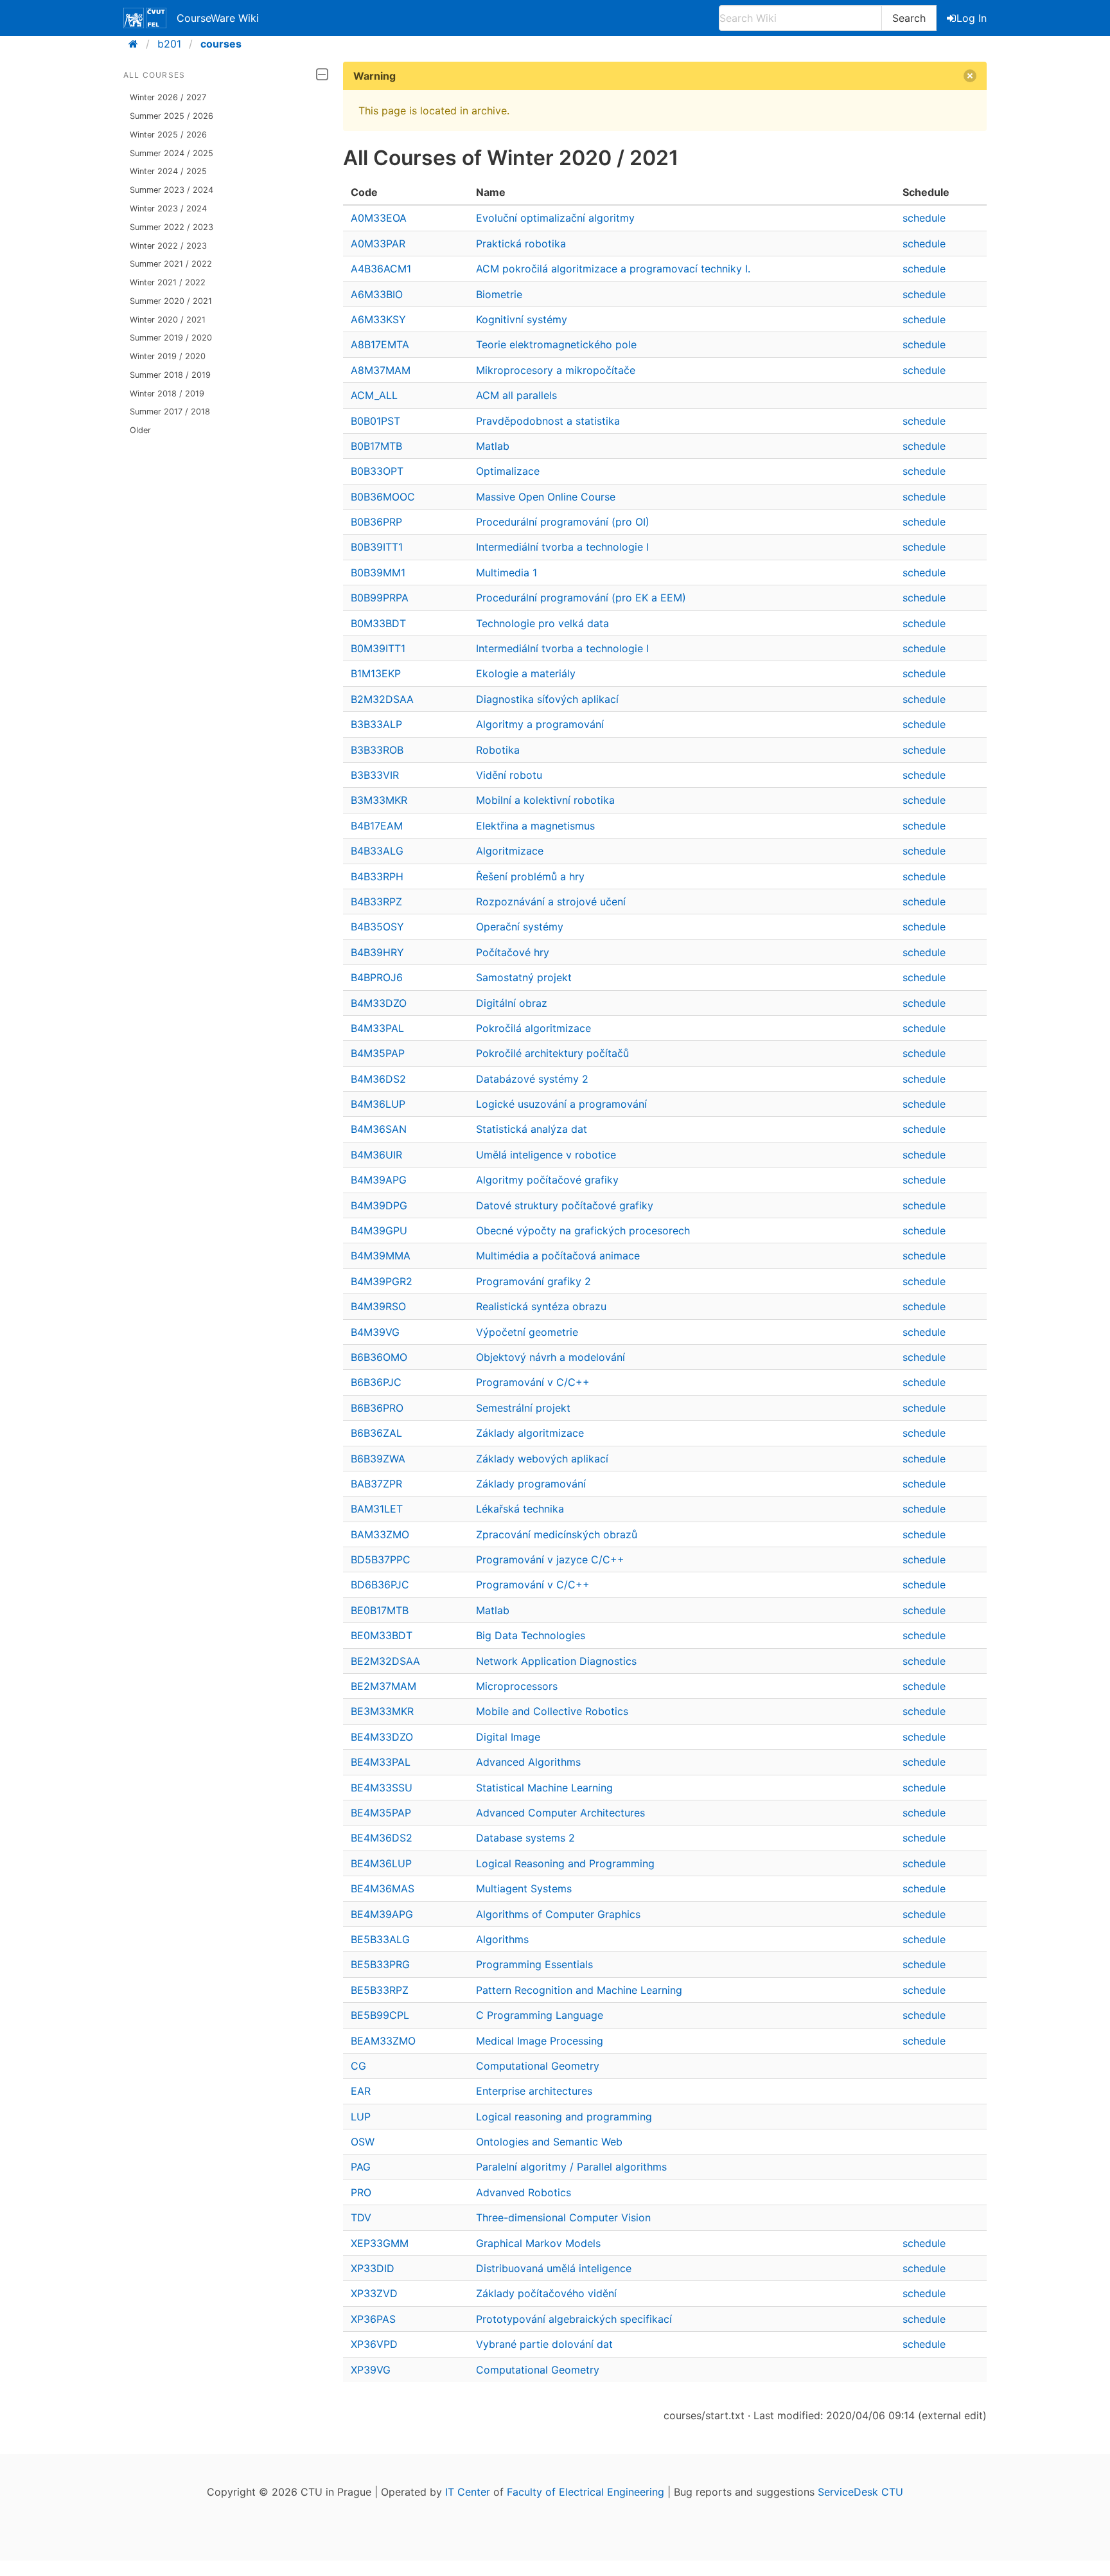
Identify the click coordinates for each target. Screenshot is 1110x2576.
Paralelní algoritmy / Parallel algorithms (571, 2167)
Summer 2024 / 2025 (172, 153)
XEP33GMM (380, 2243)
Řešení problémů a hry (530, 876)
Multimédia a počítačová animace (558, 1256)
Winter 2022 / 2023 (168, 246)
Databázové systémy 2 (532, 1079)
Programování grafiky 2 (533, 1281)
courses (221, 44)
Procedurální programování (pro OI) (563, 522)
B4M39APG (379, 1180)
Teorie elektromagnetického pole (556, 344)
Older (140, 430)
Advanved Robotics (524, 2192)
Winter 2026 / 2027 (168, 97)
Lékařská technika (520, 1509)
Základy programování (531, 1484)
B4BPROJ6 (377, 977)
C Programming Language (540, 2015)
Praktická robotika (521, 244)
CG (358, 2066)
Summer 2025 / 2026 (172, 116)
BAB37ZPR (376, 1484)
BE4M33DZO (382, 1737)
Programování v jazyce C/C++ (550, 1559)
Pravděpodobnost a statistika (548, 421)
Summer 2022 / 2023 (172, 227)
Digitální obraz (512, 1003)
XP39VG (371, 2370)
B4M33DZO (379, 1003)
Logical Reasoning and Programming (565, 1863)
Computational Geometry (538, 2066)
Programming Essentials (534, 1964)
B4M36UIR (376, 1155)
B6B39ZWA (378, 1459)
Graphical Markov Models (538, 2243)
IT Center (468, 2492)
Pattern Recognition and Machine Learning (579, 1990)
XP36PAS (373, 2319)
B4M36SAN (379, 1129)
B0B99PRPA (380, 598)
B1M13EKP (376, 673)
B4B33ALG (377, 851)
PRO (361, 2192)
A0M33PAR (378, 244)
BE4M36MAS (383, 1888)
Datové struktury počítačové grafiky (565, 1205)
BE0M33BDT (382, 1635)
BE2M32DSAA (385, 1661)
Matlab (493, 446)
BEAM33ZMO (383, 2041)
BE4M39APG (382, 1914)
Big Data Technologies (531, 1635)
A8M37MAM (381, 370)
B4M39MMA (381, 1256)
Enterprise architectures (534, 2091)
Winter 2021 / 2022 (168, 282)
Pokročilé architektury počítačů (552, 1053)
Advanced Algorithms (528, 1762)
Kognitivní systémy (522, 319)
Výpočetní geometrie (527, 1332)
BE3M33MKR (382, 1711)
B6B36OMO (379, 1357)
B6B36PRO (377, 1408)
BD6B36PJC (380, 1585)
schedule (924, 218)
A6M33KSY (378, 319)
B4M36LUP (378, 1104)
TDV (361, 2217)
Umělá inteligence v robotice (546, 1155)
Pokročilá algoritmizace (533, 1028)
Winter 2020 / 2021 (168, 320)
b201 (169, 44)
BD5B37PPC (381, 1559)
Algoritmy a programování (540, 724)
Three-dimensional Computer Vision (563, 2217)
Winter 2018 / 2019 (167, 394)
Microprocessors (517, 1686)
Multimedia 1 (507, 573)
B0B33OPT (377, 471)
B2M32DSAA (382, 699)
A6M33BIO (377, 294)
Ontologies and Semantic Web (549, 2142)
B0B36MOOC (383, 497)
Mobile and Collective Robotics (552, 1711)
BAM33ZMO (380, 1534)
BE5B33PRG (380, 1964)
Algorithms (502, 1939)
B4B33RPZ (376, 902)
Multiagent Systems (524, 1888)
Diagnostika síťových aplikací (547, 699)
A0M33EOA (379, 218)
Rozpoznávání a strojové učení (551, 902)
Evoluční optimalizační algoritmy (555, 218)
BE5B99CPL (380, 2015)
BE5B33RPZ (380, 1990)
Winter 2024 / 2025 (168, 171)
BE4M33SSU (382, 1788)
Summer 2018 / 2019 (170, 375)
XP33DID (373, 2268)
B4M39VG (375, 1332)
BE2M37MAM (383, 1686)
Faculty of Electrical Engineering (586, 2492)
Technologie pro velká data (542, 623)
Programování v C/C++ (533, 1382)
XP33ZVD (374, 2293)
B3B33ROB (377, 750)
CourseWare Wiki (218, 18)
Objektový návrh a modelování (551, 1357)
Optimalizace (508, 471)
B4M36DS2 (378, 1079)
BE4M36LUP (381, 1863)
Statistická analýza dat (532, 1129)
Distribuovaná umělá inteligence (554, 2268)
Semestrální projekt (523, 1408)
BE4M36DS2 (382, 1838)
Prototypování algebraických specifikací (574, 2319)
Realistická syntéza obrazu (541, 1306)
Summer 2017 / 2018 (170, 412)
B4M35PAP (378, 1053)
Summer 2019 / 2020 (171, 338)
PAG (361, 2167)
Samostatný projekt (524, 977)
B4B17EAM (377, 826)
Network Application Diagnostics (556, 1661)
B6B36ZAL (376, 1433)
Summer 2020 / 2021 (171, 301)
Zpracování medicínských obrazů (557, 1534)
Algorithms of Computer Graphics (558, 1914)
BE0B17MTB (380, 1610)
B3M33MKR (379, 800)
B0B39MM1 (378, 573)
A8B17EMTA (380, 344)
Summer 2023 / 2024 (172, 190)
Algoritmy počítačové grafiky (547, 1180)
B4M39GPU (379, 1230)
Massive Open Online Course (546, 497)
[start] (137, 44)
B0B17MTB (376, 446)
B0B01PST (375, 421)
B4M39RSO (378, 1306)
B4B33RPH (377, 876)
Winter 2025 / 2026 (168, 135)
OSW (363, 2142)
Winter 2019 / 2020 (168, 356)
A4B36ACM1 (381, 269)
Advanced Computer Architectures (560, 1813)
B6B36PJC (376, 1382)
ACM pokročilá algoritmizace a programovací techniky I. (613, 269)
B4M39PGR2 (382, 1281)
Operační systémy (520, 927)
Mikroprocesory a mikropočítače (556, 370)
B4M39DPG (379, 1205)
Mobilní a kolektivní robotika (545, 800)
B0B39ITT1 (377, 547)
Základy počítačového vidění (546, 2293)
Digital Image (508, 1737)
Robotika (498, 750)
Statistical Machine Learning (544, 1788)
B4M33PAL (377, 1028)
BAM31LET (377, 1509)
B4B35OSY (377, 927)
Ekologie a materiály (526, 673)
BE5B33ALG (380, 1939)
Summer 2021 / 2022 (171, 264)
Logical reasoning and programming (564, 2117)
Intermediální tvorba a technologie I (562, 547)
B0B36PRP (376, 522)
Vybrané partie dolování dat (544, 2344)
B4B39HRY (377, 952)
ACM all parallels (516, 395)
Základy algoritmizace (530, 1433)
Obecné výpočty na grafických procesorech (583, 1230)
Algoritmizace (510, 851)
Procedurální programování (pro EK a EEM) (581, 598)
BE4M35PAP (381, 1813)
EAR (361, 2091)
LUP (361, 2117)
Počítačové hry (513, 952)
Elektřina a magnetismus (535, 826)
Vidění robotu (509, 775)
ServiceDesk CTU (860, 2492)
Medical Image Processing (540, 2041)
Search (909, 18)
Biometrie (499, 294)
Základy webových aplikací (542, 1459)
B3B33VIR (375, 775)
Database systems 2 (525, 1838)
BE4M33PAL (381, 1762)
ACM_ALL (374, 395)
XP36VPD (374, 2344)
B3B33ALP (376, 724)
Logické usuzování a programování (561, 1104)
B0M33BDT (378, 623)
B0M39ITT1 (378, 648)
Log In (972, 18)
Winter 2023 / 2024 (168, 209)
